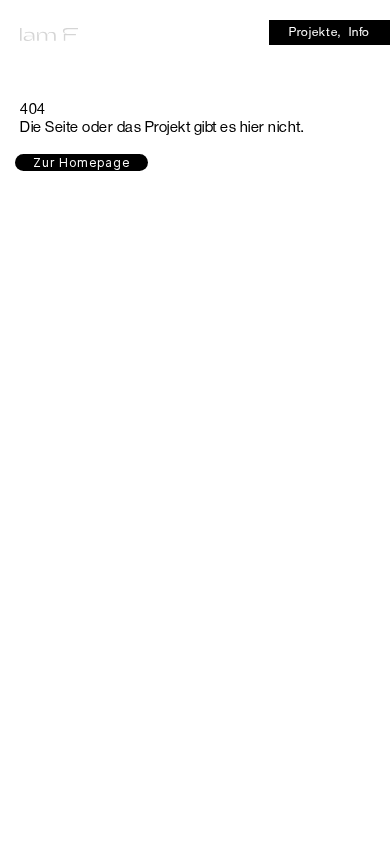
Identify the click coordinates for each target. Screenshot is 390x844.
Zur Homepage (81, 162)
